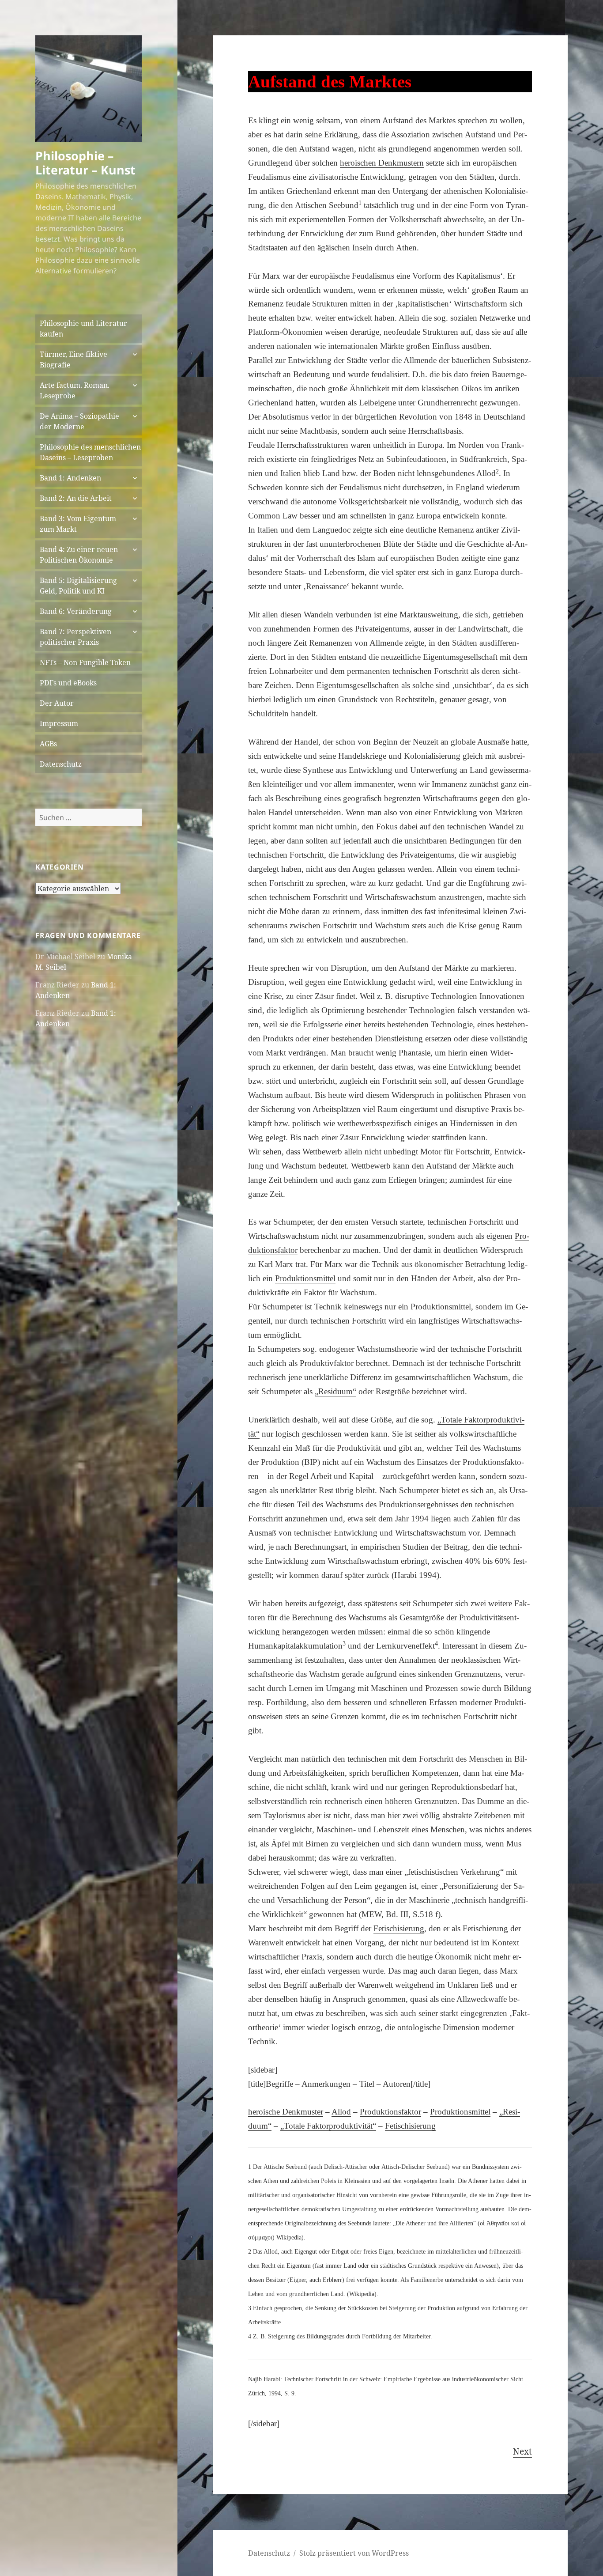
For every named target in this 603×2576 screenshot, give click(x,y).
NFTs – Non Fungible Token (85, 662)
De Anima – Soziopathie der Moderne (79, 421)
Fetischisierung (410, 2126)
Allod (341, 2112)
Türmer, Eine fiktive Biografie (73, 359)
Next (522, 2451)
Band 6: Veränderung (76, 611)
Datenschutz (61, 764)
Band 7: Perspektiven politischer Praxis (75, 637)
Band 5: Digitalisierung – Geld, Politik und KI (81, 586)
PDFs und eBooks (68, 683)
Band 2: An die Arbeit (76, 498)
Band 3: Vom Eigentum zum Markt (78, 524)
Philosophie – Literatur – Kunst (85, 163)
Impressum (59, 723)
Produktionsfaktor (390, 2112)
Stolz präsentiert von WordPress (354, 2553)
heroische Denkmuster (286, 2112)
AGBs (48, 744)
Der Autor (57, 703)
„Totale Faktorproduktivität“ (328, 2126)
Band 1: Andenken (70, 478)
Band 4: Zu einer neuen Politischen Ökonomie (79, 555)
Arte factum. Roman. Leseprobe (75, 390)
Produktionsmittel (460, 2112)
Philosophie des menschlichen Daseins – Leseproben (90, 452)
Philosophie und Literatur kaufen (83, 329)
